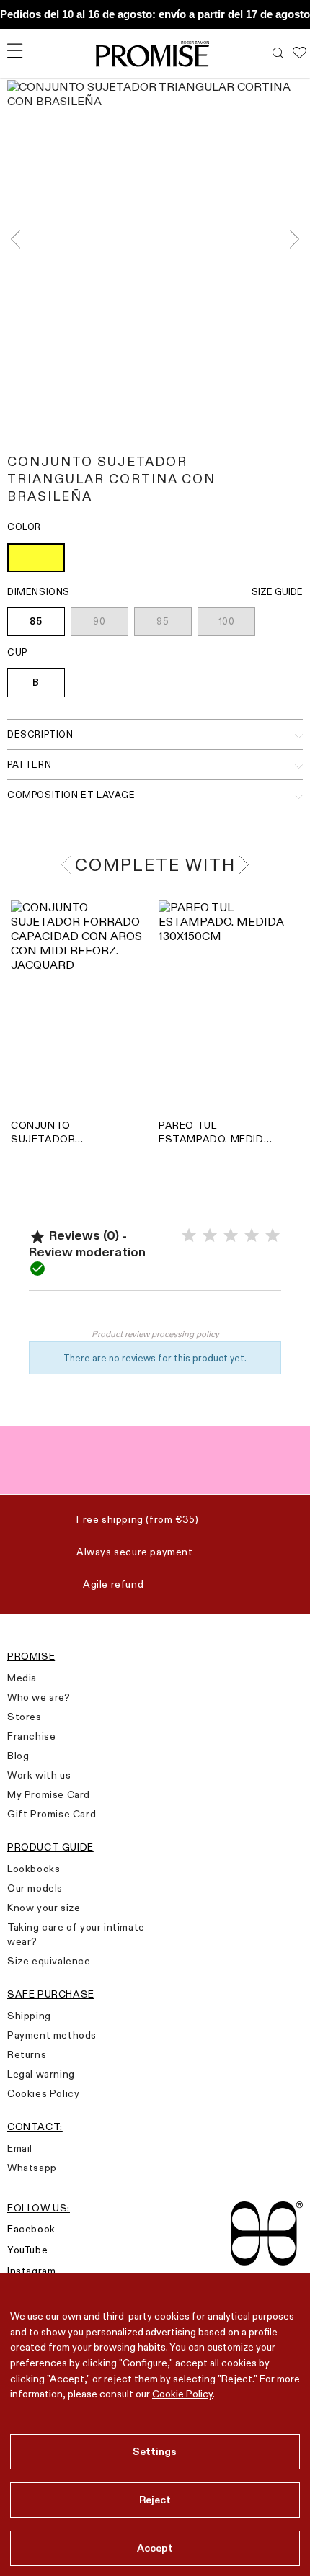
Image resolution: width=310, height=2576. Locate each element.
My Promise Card (49, 1794)
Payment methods (52, 2035)
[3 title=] (231, 1236)
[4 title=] (252, 1236)
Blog (18, 1756)
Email (20, 2148)
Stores (25, 1717)
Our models (35, 1888)
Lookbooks (34, 1869)
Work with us (39, 1775)
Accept (155, 2548)
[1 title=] (189, 1236)
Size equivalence (49, 1961)
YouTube (27, 2250)
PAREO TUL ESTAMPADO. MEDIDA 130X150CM (215, 1132)
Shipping (29, 2016)
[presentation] (20, 240)
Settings (155, 2451)
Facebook (31, 2229)
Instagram (31, 2271)
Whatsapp (32, 2168)
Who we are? (39, 1697)
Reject (155, 2500)
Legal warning (41, 2074)
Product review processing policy (155, 1334)
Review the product (155, 1312)
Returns (27, 2054)
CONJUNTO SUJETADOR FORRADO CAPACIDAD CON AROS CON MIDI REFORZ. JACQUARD (64, 1132)
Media (22, 1678)
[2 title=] (210, 1236)
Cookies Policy (43, 2093)
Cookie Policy (182, 2394)
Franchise (31, 1736)
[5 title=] (273, 1236)
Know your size (44, 1908)
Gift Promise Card (52, 1814)
